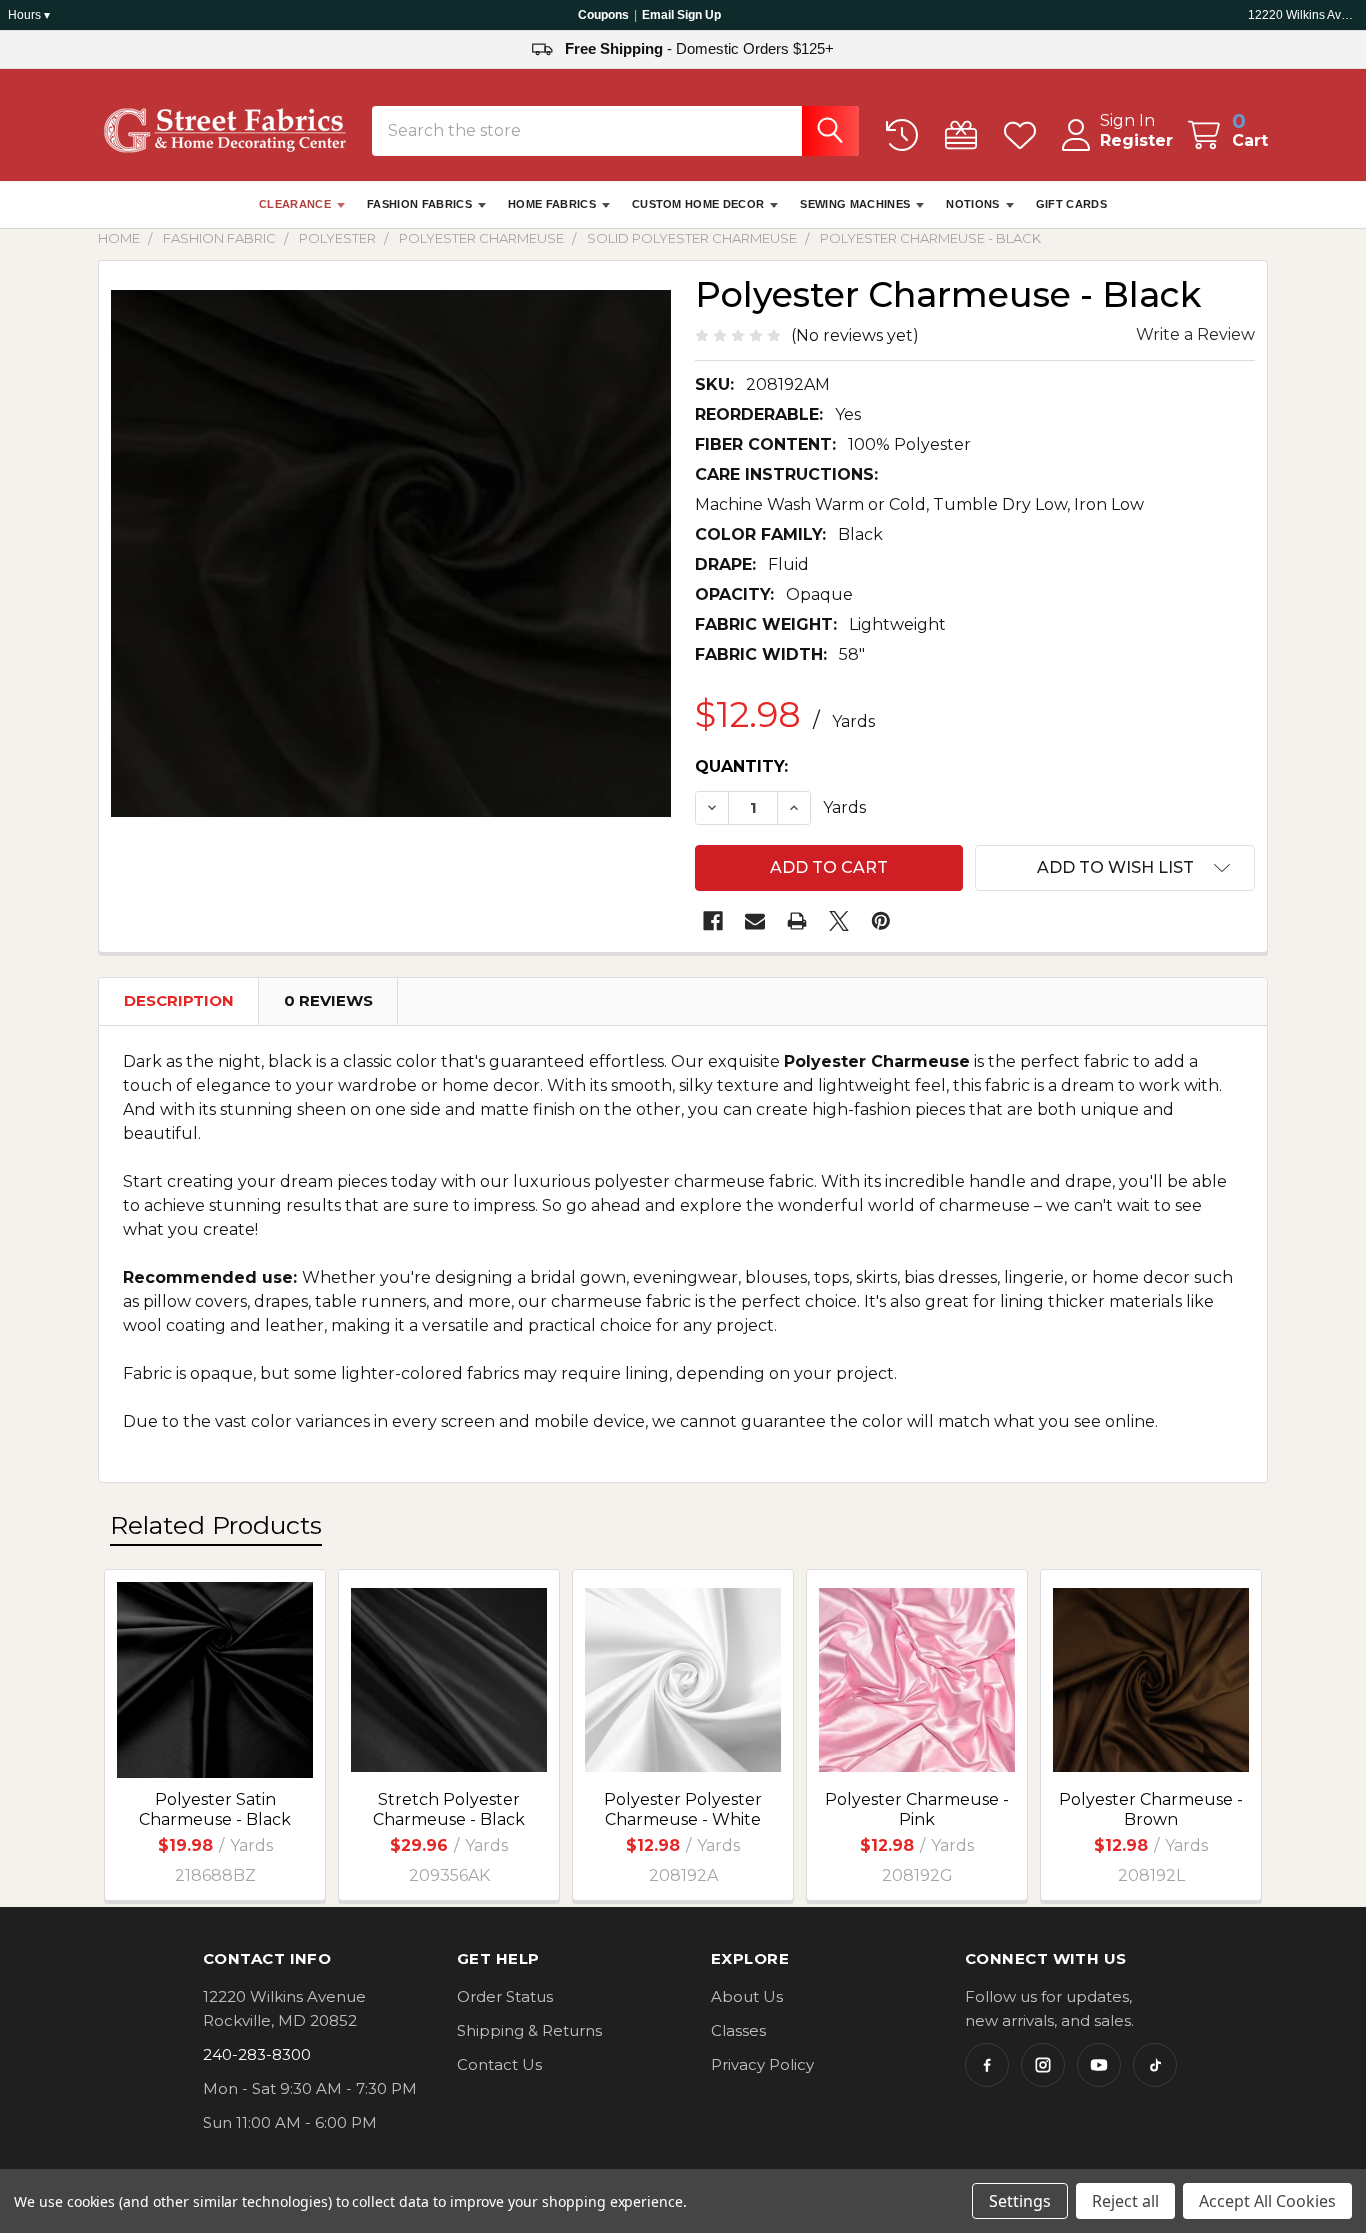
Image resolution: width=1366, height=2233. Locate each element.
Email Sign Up (681, 15)
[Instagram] (1043, 2065)
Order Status (505, 1996)
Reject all (1125, 2201)
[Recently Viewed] (906, 135)
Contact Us (499, 2064)
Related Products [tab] (216, 1525)
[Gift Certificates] (965, 135)
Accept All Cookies (1267, 2201)
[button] (1115, 868)
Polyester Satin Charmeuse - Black (215, 1809)
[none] (391, 553)
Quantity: (741, 766)
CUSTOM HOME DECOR (698, 204)
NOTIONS (972, 204)
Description (179, 1000)
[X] (839, 921)
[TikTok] (1155, 2065)
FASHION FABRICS (419, 204)
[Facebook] (713, 921)
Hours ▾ (29, 15)
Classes (738, 2030)
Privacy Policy (762, 2064)
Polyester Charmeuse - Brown (1151, 1809)
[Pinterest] (881, 921)
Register (1136, 140)
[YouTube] (1099, 2065)
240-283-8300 (257, 2054)
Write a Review (1195, 334)
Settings (1020, 2201)
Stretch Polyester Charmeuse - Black (449, 1809)
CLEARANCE (295, 204)
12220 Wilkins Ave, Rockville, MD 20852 (1303, 15)
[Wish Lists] (1024, 135)
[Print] (797, 921)
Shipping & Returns (529, 2030)
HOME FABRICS (552, 204)
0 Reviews (328, 1000)
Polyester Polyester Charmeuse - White (683, 1809)
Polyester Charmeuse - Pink (917, 1809)
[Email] (755, 921)
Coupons (603, 15)
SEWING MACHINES (855, 204)
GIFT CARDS (1071, 204)
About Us (747, 1996)
